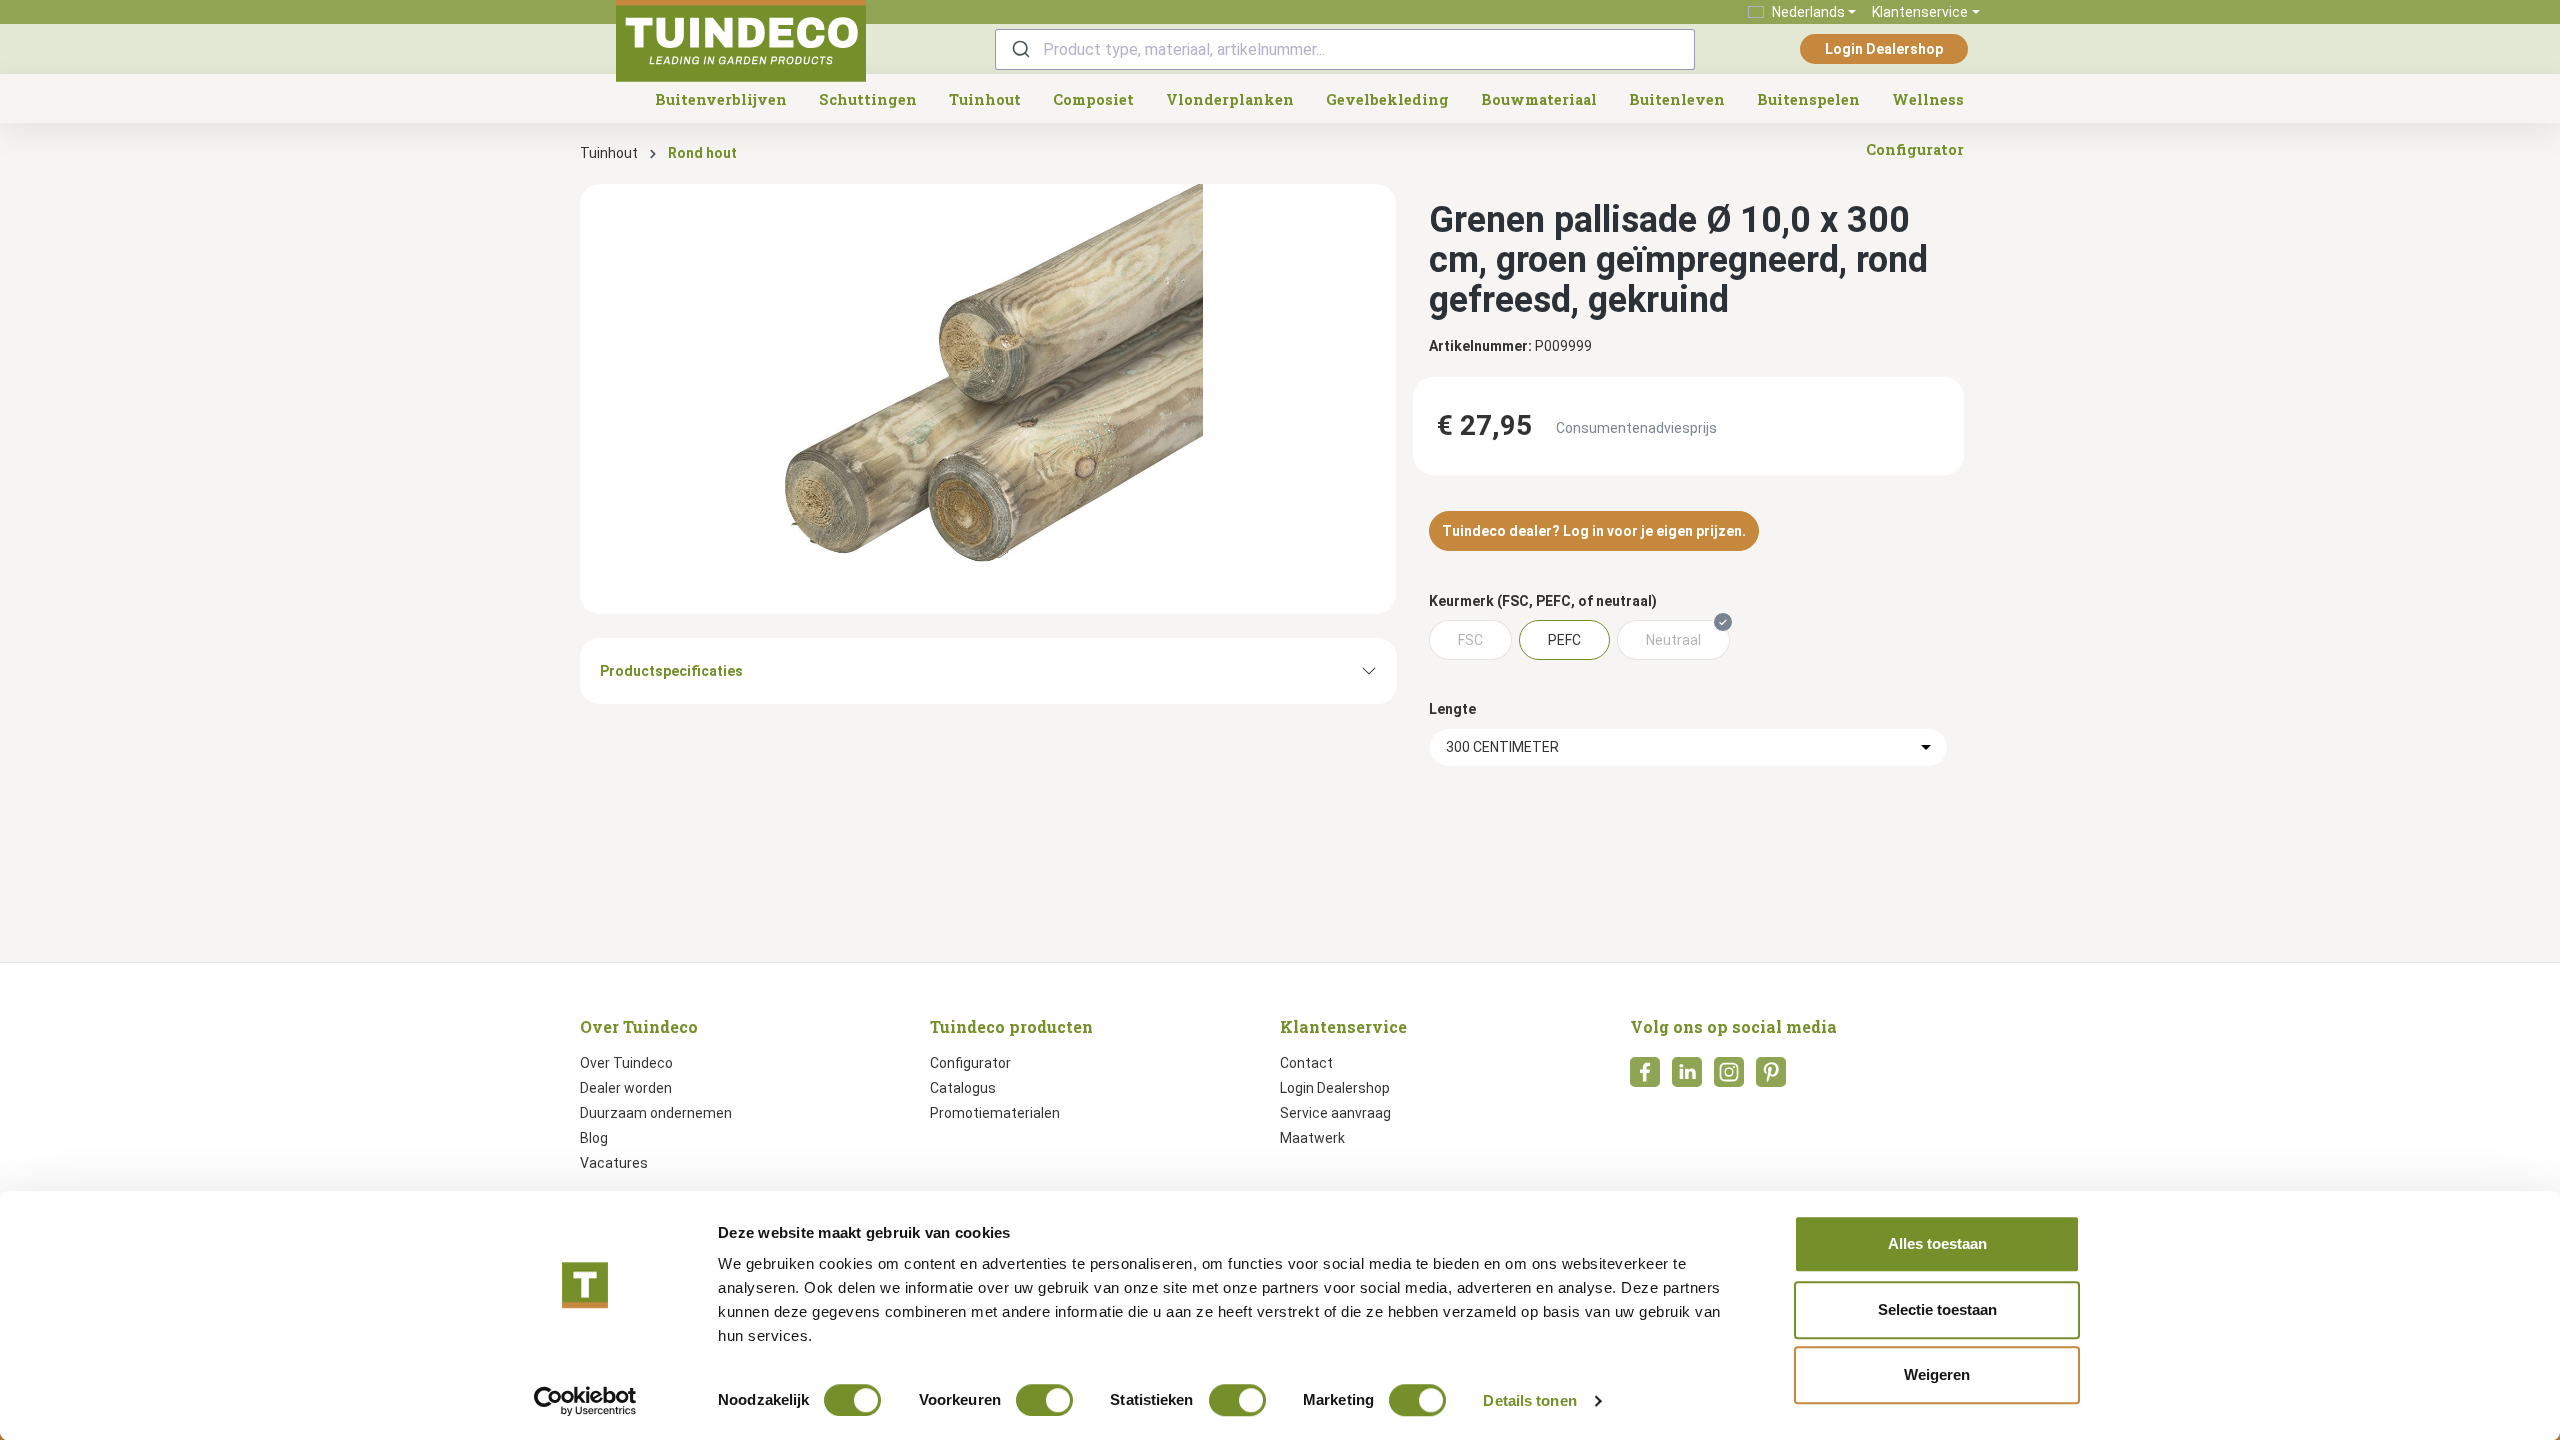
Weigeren (1937, 1374)
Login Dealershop (1884, 49)
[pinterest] (1771, 1078)
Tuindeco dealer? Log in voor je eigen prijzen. (1594, 531)
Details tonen (1529, 1400)
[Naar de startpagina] (741, 41)
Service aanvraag (1335, 1113)
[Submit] (1019, 49)
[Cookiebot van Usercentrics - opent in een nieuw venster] (585, 1401)
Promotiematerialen (995, 1113)
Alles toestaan (1937, 1243)
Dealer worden (626, 1088)
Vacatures (614, 1163)
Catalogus (963, 1088)
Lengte (1452, 709)
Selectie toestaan (1937, 1309)
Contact (1306, 1063)
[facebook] (1645, 1078)
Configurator (970, 1063)
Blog (594, 1138)
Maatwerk (1312, 1138)
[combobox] (1345, 49)
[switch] (1044, 1400)
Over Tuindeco (626, 1063)
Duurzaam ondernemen (656, 1113)
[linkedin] (1687, 1078)
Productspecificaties (671, 671)
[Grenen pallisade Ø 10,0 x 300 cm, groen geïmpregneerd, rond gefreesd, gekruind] (988, 399)
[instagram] (1729, 1078)
